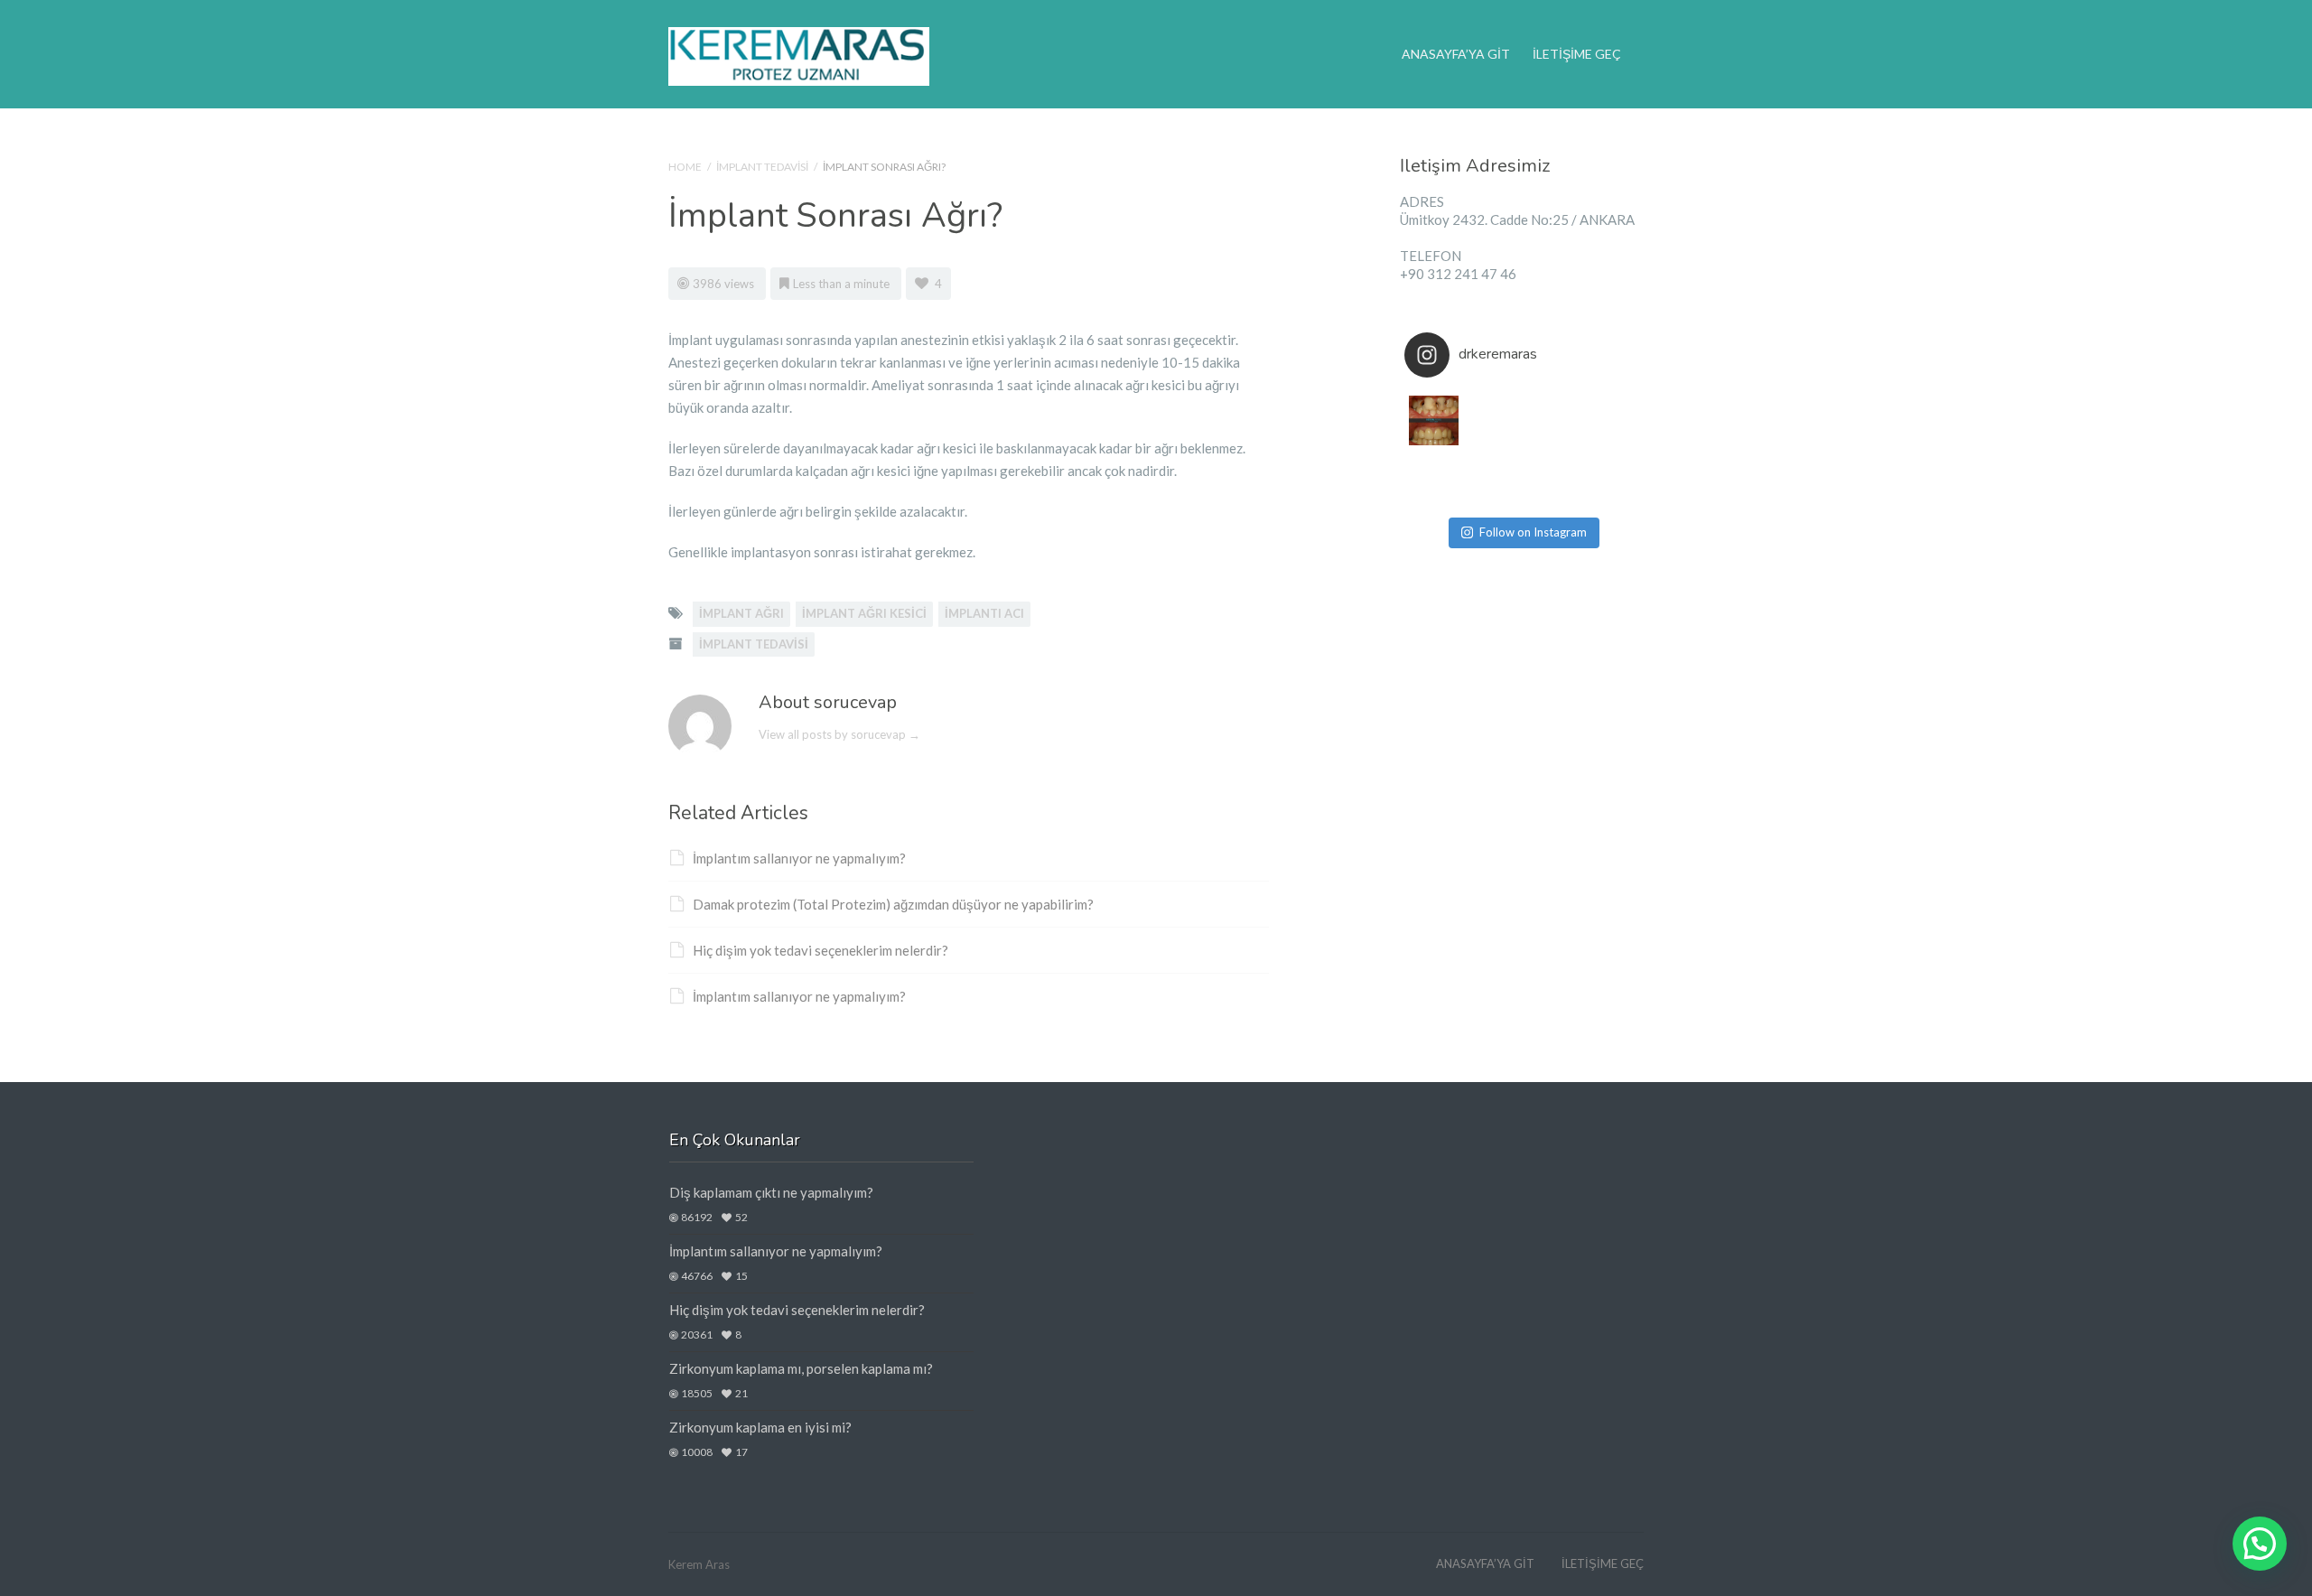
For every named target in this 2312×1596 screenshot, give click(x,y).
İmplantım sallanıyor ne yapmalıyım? (799, 858)
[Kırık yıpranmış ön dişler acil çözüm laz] (1610, 420)
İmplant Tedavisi (762, 167)
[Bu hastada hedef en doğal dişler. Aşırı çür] (1434, 420)
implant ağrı (741, 613)
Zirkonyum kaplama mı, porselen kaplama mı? (801, 1368)
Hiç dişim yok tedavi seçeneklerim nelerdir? (820, 950)
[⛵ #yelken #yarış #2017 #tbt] (1492, 479)
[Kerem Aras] (799, 54)
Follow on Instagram (1533, 532)
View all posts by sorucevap (839, 734)
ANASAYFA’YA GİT (1456, 54)
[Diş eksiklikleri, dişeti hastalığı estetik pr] (1610, 479)
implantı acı (984, 613)
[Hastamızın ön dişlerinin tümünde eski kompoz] (1551, 479)
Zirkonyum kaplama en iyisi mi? (760, 1427)
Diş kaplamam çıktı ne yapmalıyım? (771, 1192)
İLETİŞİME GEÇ (1577, 54)
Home (685, 167)
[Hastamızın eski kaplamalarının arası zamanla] (1434, 479)
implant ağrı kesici (864, 613)
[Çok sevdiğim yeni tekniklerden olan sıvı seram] (1551, 420)
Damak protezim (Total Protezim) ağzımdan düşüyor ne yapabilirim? (893, 904)
